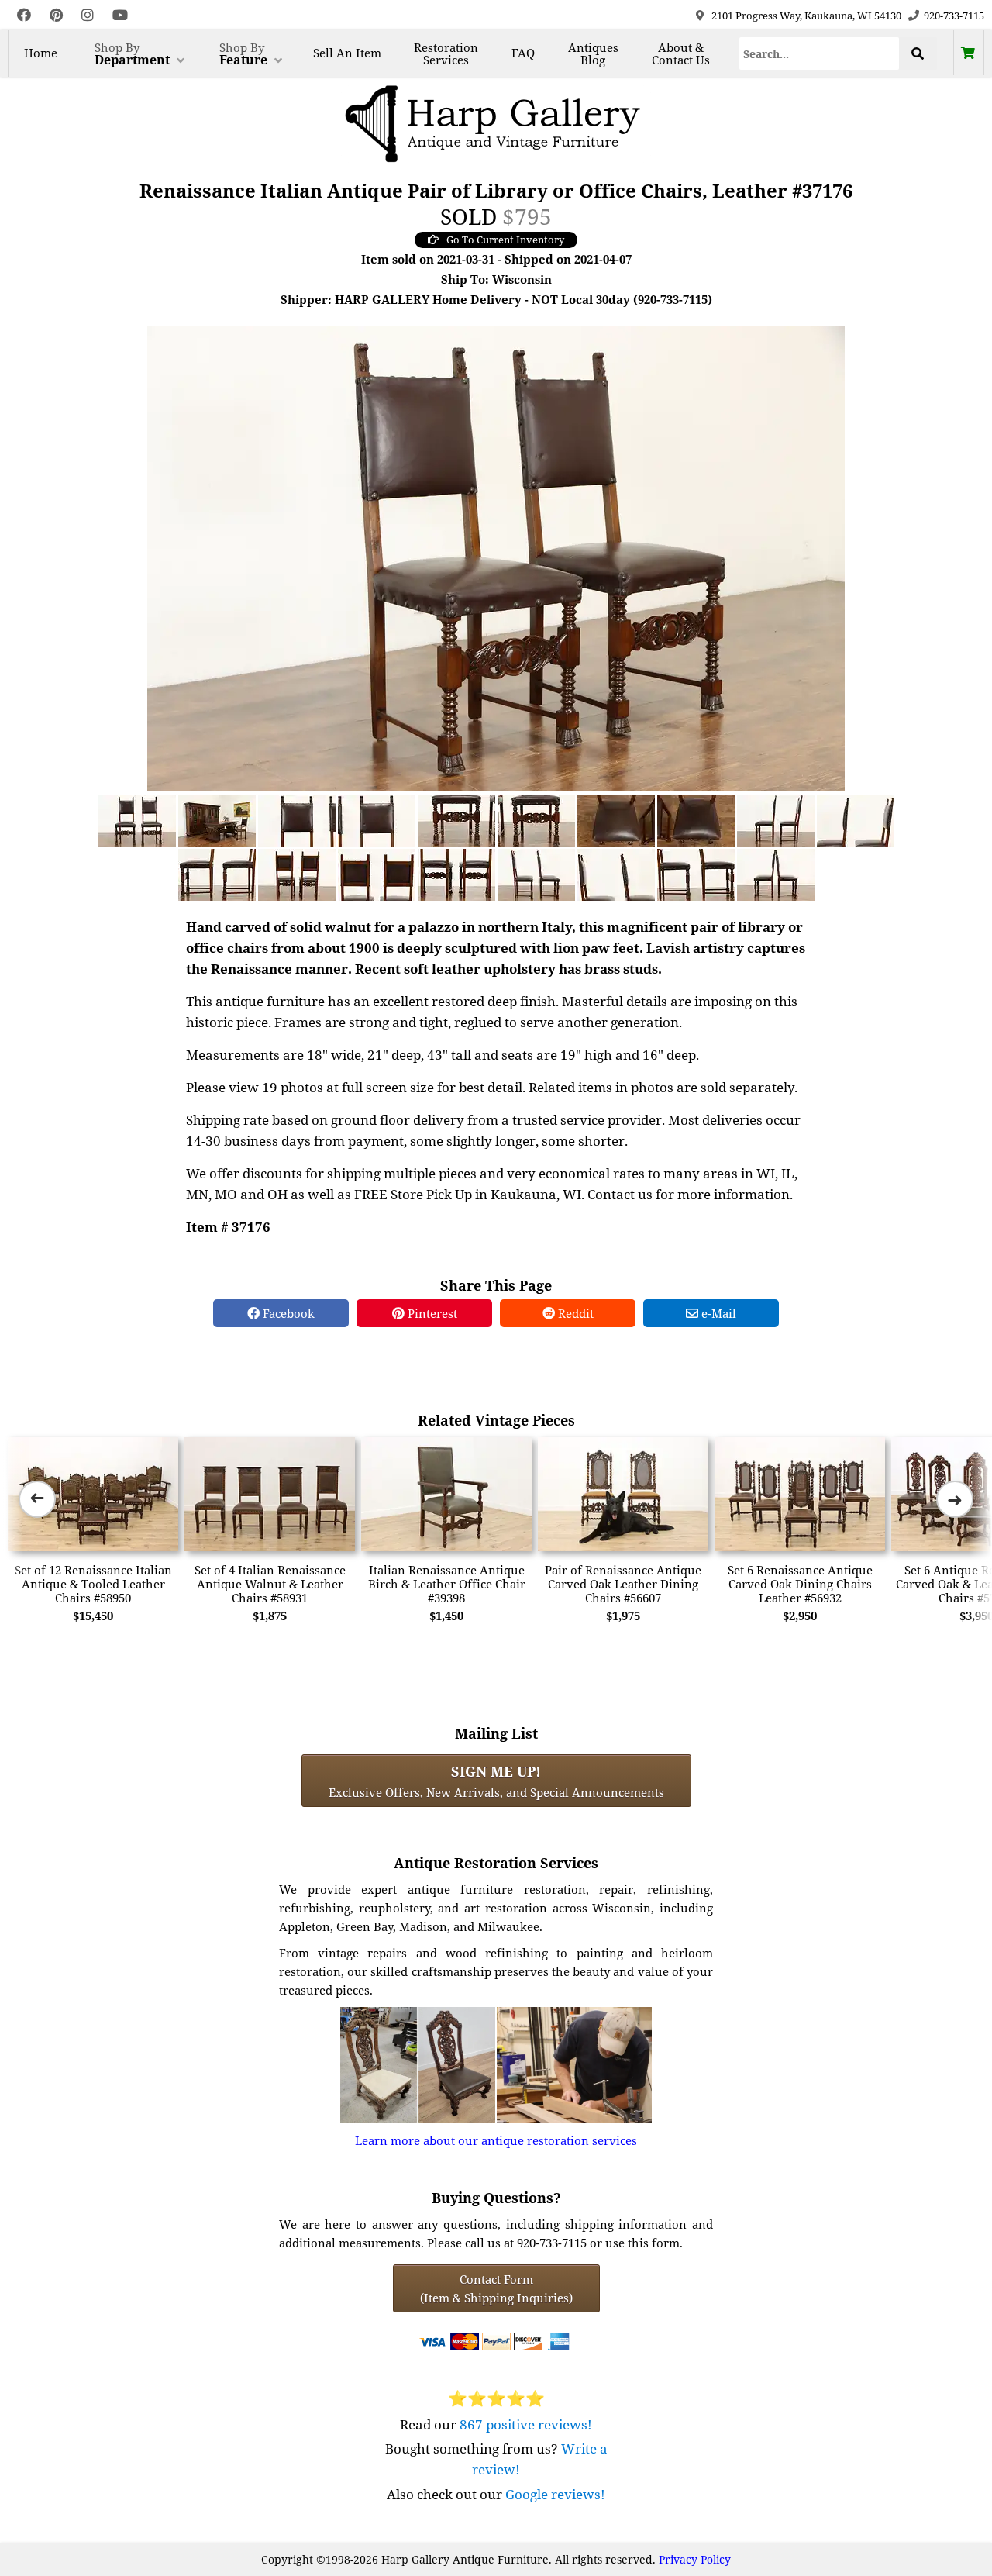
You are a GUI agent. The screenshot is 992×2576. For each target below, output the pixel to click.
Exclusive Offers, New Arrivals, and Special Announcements (496, 1781)
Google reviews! (555, 2494)
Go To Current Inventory (505, 240)
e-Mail (717, 1313)
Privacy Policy (695, 2559)
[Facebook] (24, 15)
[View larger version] (496, 557)
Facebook (287, 1313)
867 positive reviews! (526, 2424)
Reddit (574, 1313)
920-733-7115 (954, 16)
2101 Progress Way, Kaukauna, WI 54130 (806, 16)
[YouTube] (120, 15)
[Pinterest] (56, 15)
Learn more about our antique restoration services (496, 2140)
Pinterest (431, 1313)
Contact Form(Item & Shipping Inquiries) (496, 2288)
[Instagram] (88, 15)
